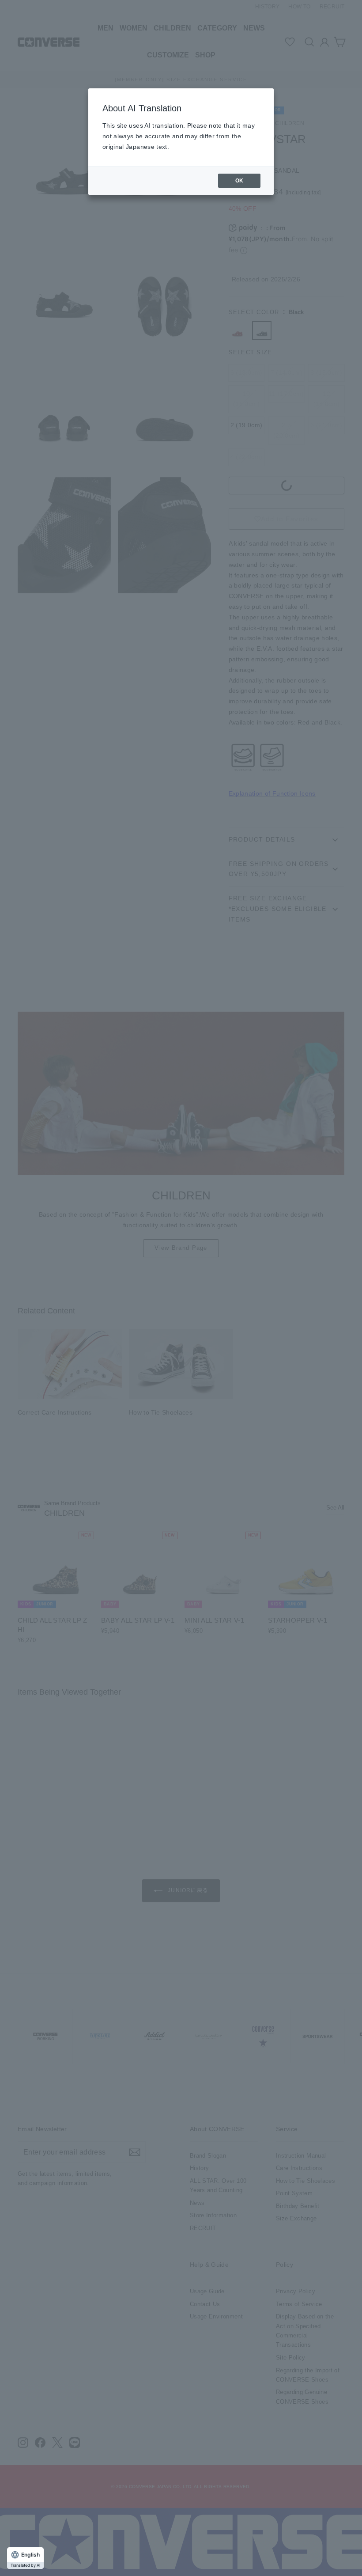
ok (239, 181)
